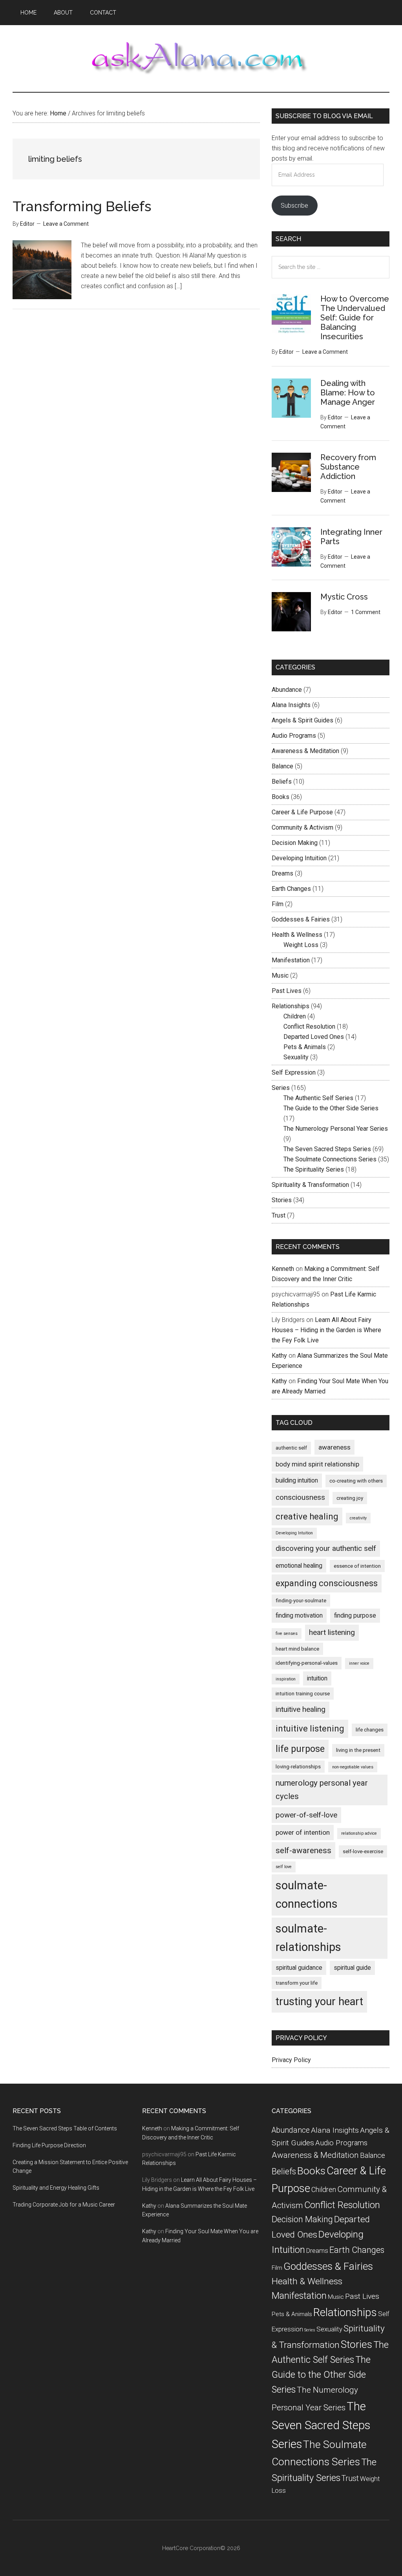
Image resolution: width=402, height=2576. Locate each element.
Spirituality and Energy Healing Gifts (56, 2188)
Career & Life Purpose (302, 812)
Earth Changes (291, 889)
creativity (358, 1518)
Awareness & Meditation (305, 751)
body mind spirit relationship (317, 1464)
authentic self (291, 1448)
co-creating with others (356, 1481)
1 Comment (366, 612)
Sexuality (296, 1057)
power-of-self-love (306, 1815)
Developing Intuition (299, 858)
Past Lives (287, 991)
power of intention (303, 1832)
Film (278, 904)
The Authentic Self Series (318, 1098)
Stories (282, 1200)
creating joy (350, 1498)
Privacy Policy (291, 2060)
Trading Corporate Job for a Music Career (64, 2205)
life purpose (300, 1749)
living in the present (358, 1750)
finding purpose (355, 1615)
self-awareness (303, 1850)
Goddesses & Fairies (301, 919)
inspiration (286, 1679)
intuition (317, 1678)
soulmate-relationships (308, 1938)
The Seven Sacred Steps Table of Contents (65, 2128)
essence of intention (357, 1566)
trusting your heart (319, 2002)
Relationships (291, 1006)
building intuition (297, 1480)
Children (295, 1016)
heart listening (332, 1632)
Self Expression (294, 1072)
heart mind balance (297, 1649)
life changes (370, 1730)
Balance (282, 766)
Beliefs (282, 782)
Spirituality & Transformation (310, 1185)
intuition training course (303, 1694)
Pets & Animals (305, 1047)
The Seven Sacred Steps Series (327, 1149)
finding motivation (299, 1615)
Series (281, 1088)
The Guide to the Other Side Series (331, 1108)
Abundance (287, 690)
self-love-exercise (363, 1851)
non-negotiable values (353, 1767)
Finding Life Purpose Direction (49, 2145)
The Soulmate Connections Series (330, 1159)
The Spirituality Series (314, 1169)
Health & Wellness (297, 935)
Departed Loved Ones (314, 1037)
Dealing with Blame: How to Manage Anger (348, 393)
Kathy (279, 1356)
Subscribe (294, 206)
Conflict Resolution (309, 1027)
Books (280, 797)
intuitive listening (310, 1729)
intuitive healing (301, 1709)
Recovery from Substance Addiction (348, 467)
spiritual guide (352, 1968)
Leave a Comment (66, 224)
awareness (334, 1447)
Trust (279, 1215)
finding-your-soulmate (301, 1601)
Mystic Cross (344, 597)
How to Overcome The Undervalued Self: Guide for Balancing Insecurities (355, 318)
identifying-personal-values (307, 1663)
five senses (287, 1634)
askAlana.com (201, 59)
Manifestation (291, 960)
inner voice (359, 1663)
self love (284, 1867)
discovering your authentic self (326, 1548)
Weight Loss (301, 945)
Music (280, 975)
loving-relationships (298, 1767)
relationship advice (359, 1833)
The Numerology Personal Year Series (336, 1129)
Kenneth (283, 1269)
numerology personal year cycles (322, 1790)
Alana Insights (291, 705)
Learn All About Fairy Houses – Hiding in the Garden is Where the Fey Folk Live (326, 1330)
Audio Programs (294, 736)
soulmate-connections (307, 1895)
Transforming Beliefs (82, 206)
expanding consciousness (327, 1583)
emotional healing (299, 1566)
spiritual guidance (299, 1968)
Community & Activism (302, 827)
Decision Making (295, 843)
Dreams (282, 873)
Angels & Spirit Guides (302, 720)
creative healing (307, 1517)
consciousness (300, 1497)
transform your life (297, 1983)
